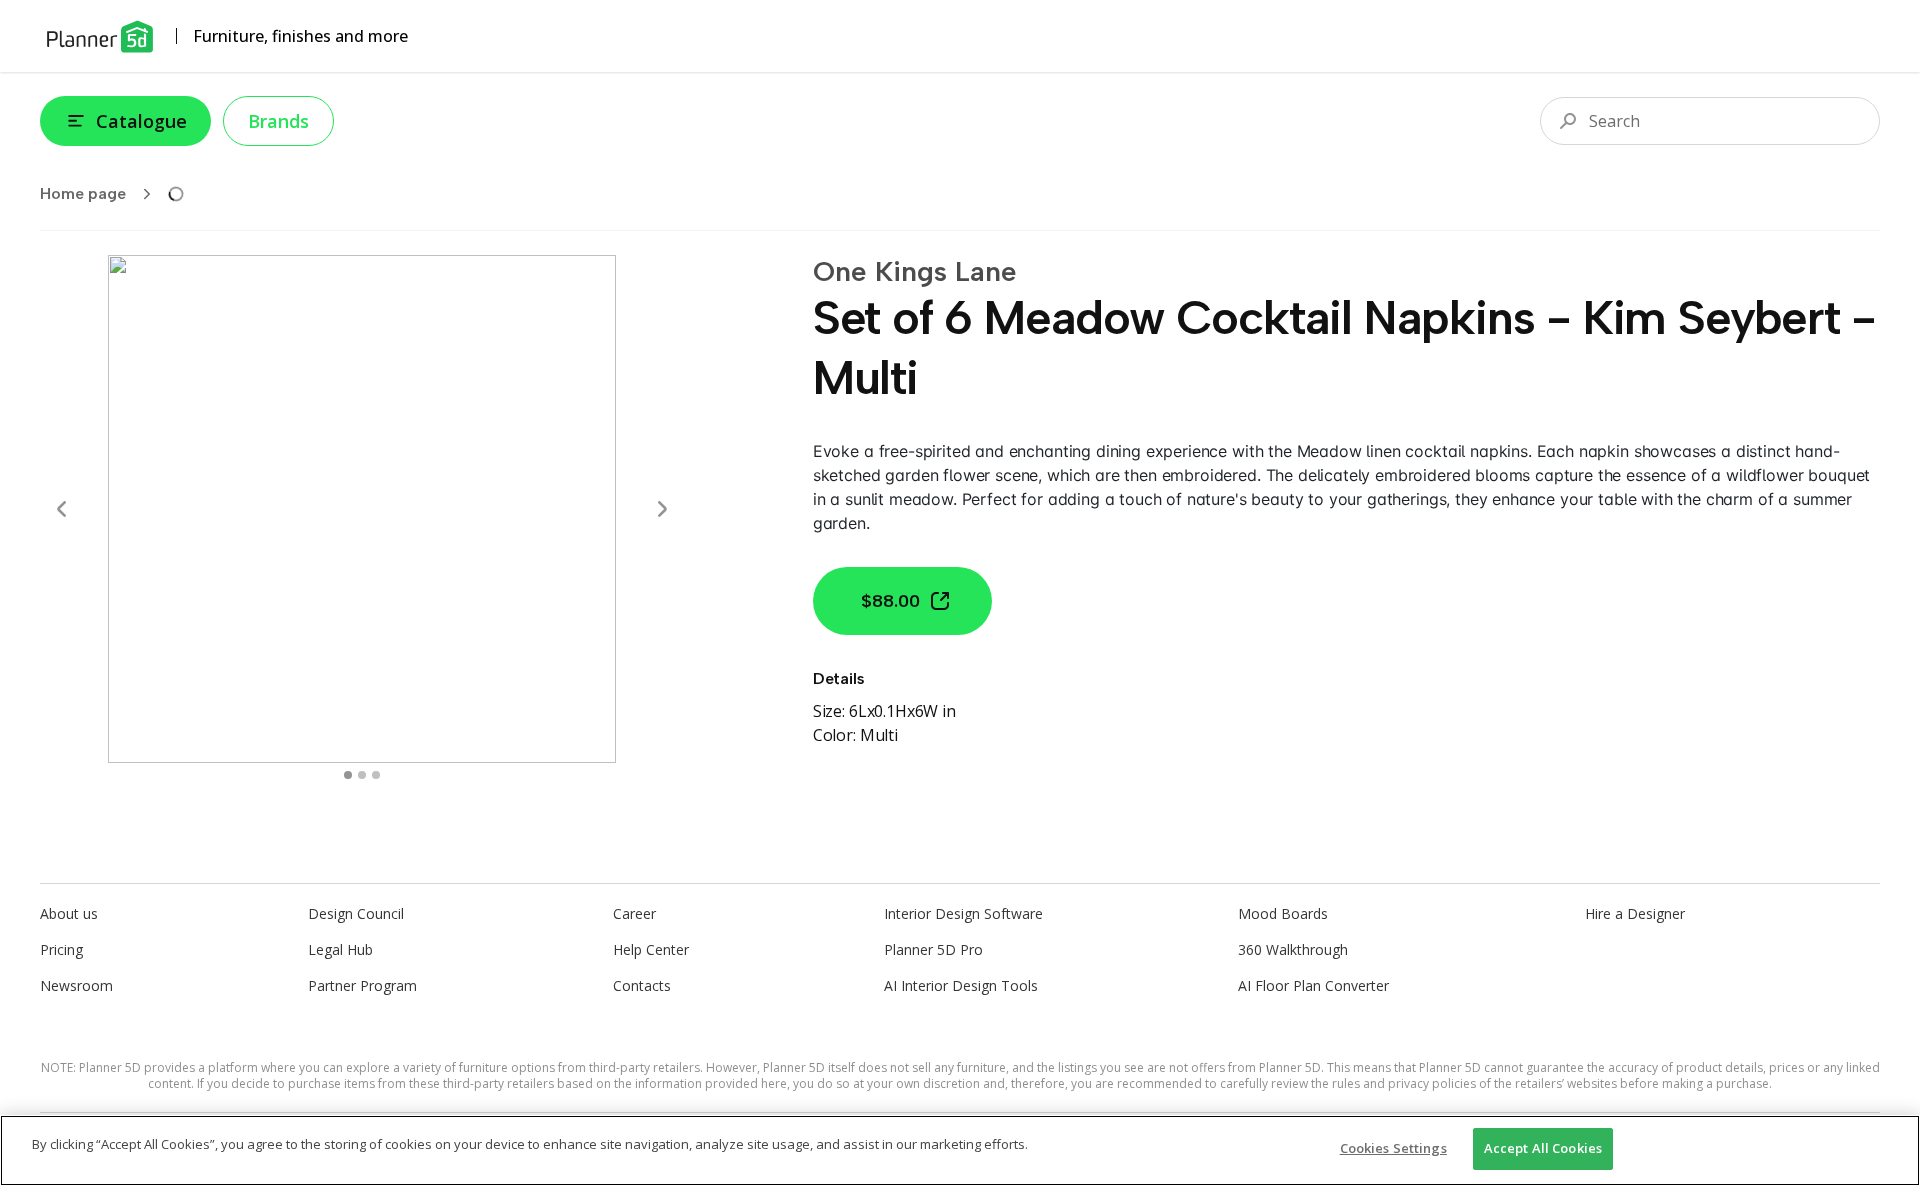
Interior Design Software (963, 913)
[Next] (662, 509)
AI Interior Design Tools (961, 985)
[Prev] (62, 509)
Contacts (642, 985)
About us (69, 913)
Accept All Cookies (1543, 1148)
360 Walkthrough (1293, 949)
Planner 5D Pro (933, 949)
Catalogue (141, 121)
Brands (278, 121)
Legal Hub (340, 949)
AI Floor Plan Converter (1313, 985)
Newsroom (76, 985)
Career (634, 913)
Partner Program (362, 985)
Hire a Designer (1635, 913)
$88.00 (890, 601)
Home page (83, 193)
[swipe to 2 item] (376, 775)
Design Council (356, 913)
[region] (960, 1150)
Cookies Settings (1393, 1148)
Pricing (61, 949)
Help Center (651, 949)
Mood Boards (1283, 913)
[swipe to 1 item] (362, 775)
